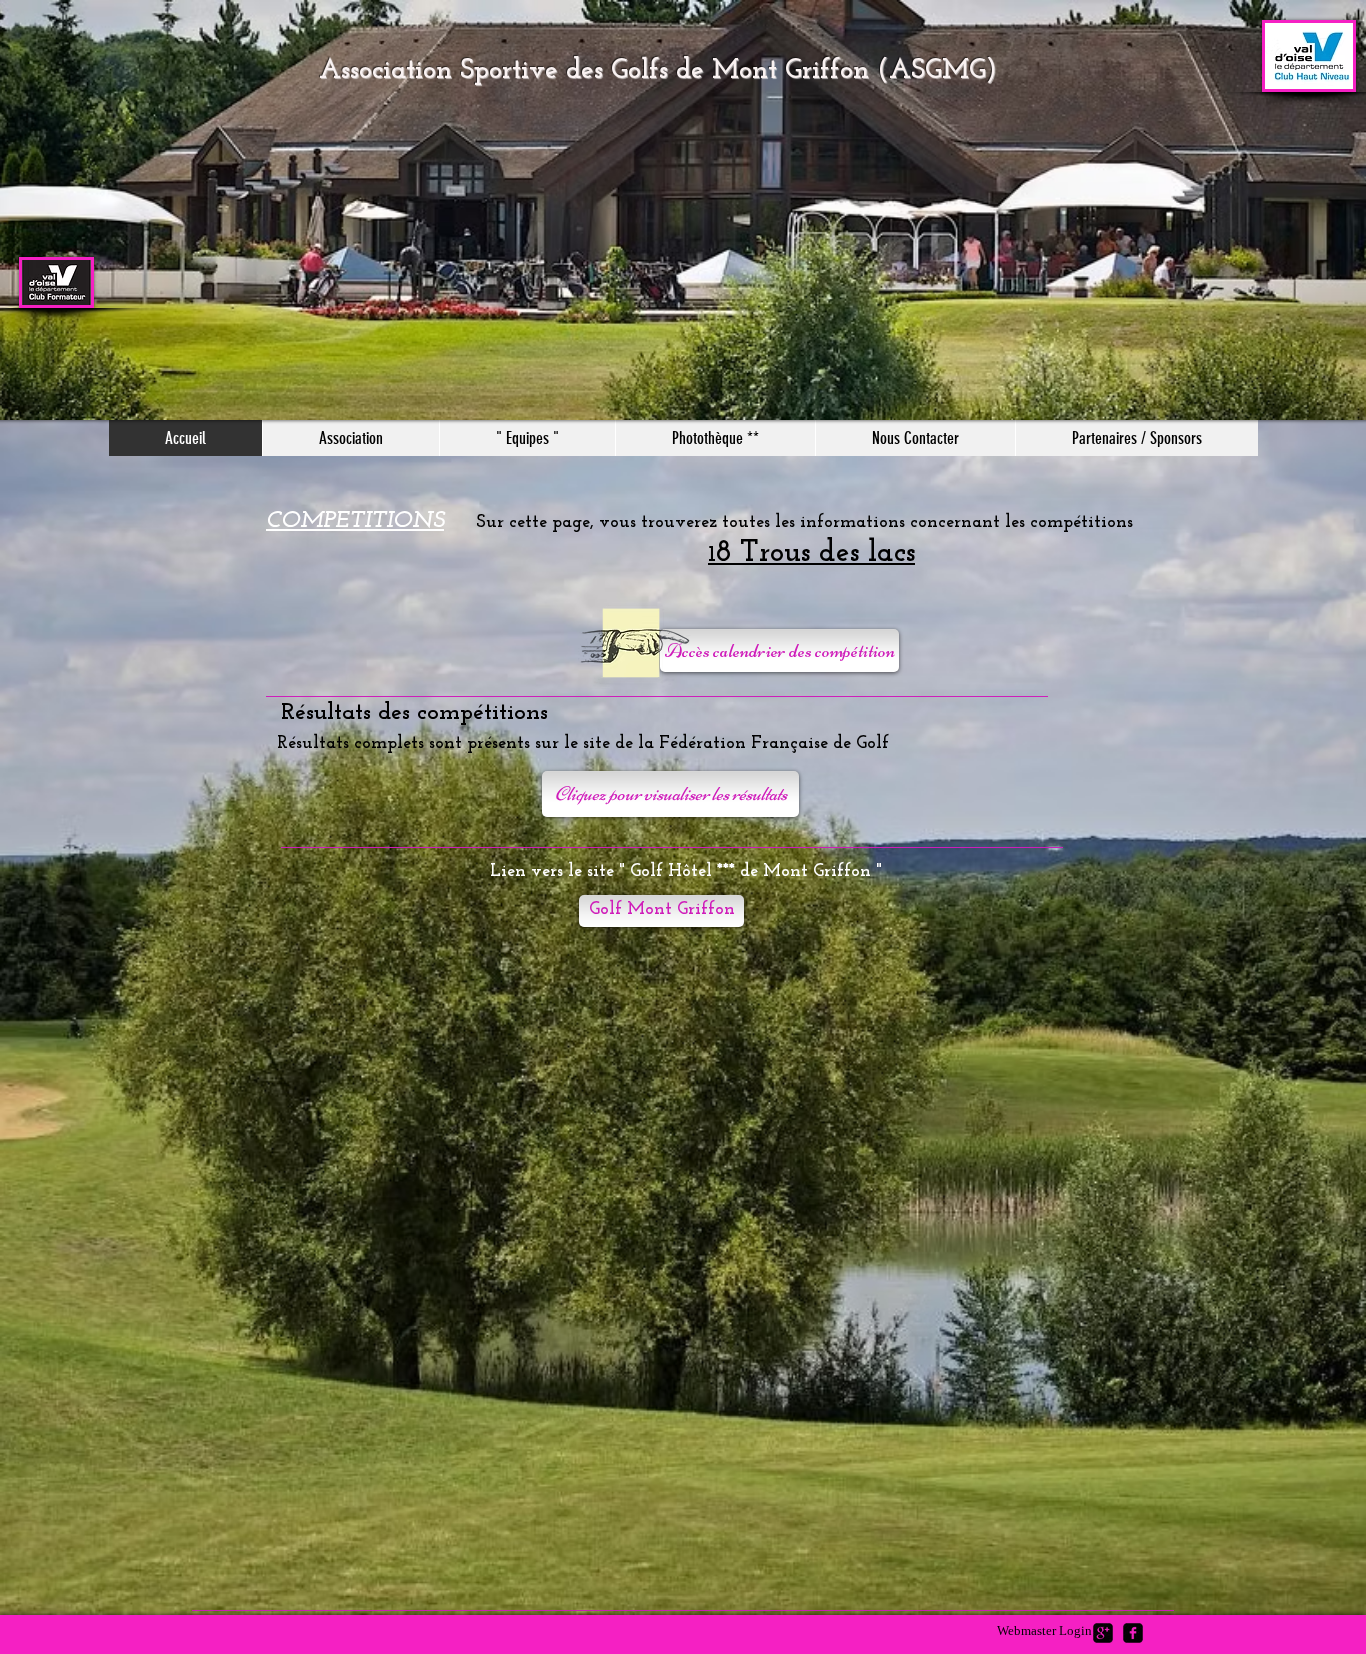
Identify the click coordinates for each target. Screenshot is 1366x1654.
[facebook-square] (1133, 1633)
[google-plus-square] (1103, 1633)
